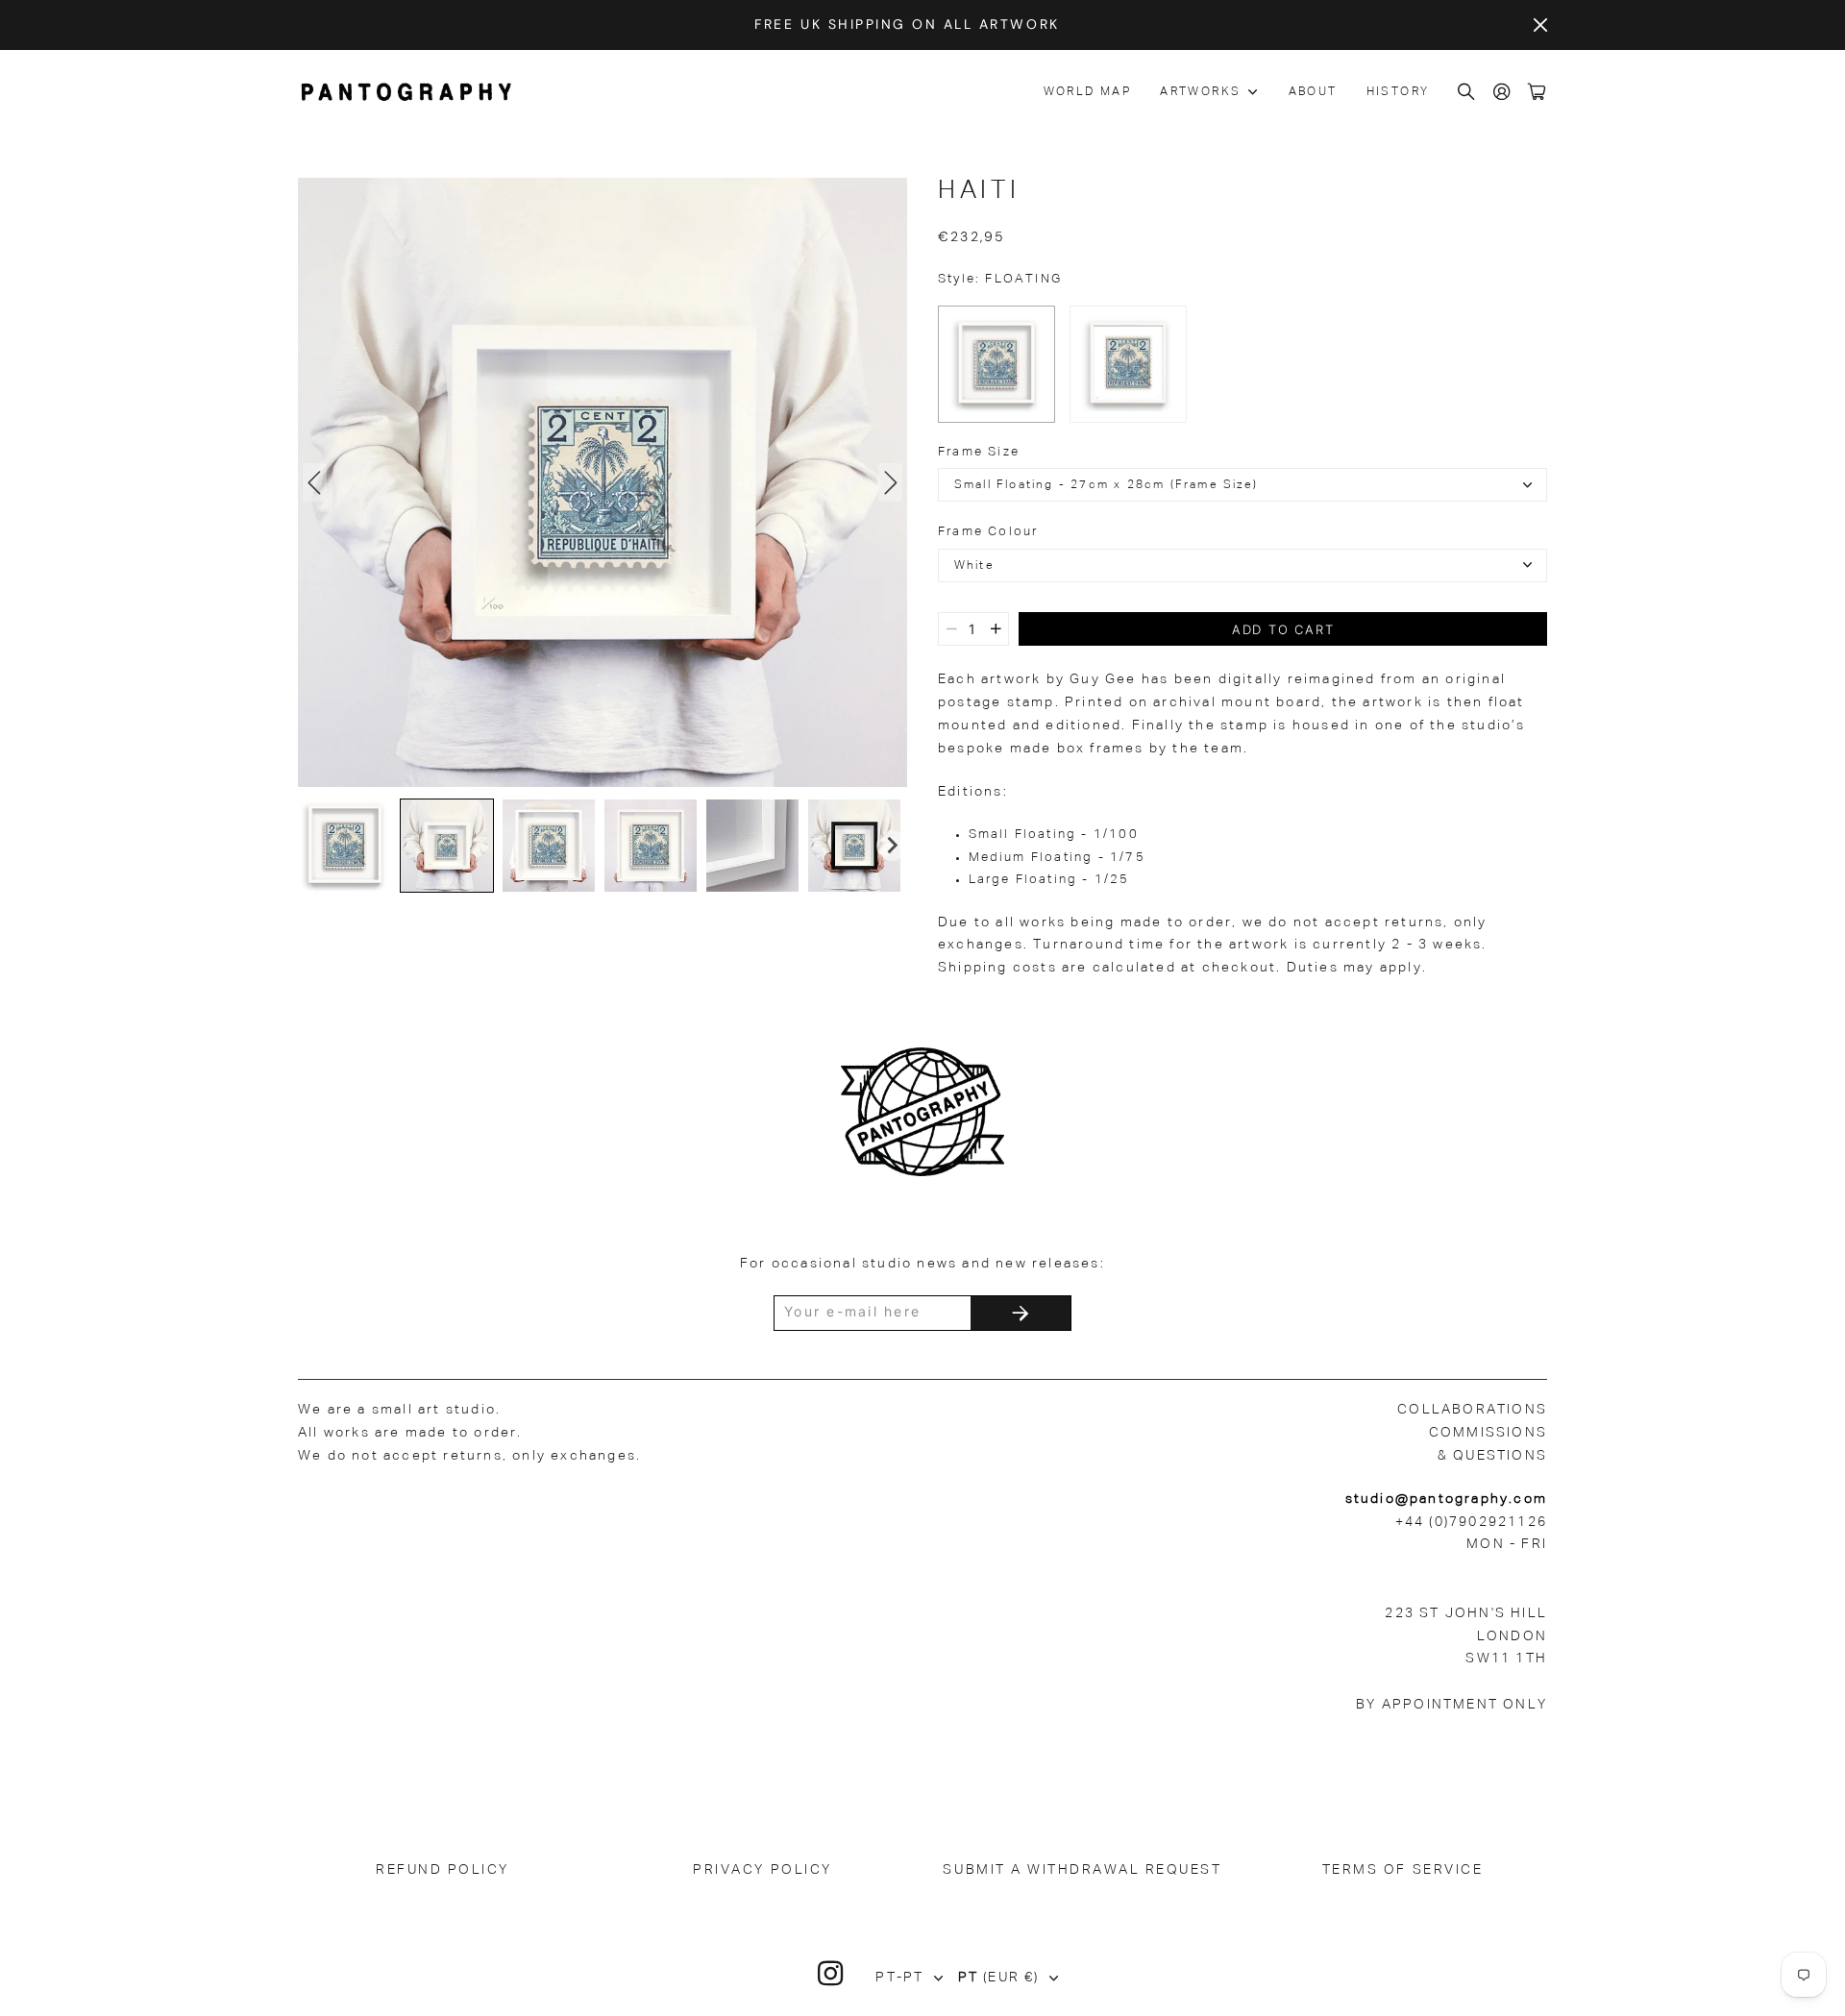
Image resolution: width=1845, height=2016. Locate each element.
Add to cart (1283, 629)
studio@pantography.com (1446, 1499)
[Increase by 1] (996, 629)
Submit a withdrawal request (1082, 1870)
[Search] (1467, 93)
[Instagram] (831, 1974)
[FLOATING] (996, 364)
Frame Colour (988, 532)
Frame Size (979, 452)
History (1398, 92)
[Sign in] (1503, 93)
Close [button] (1540, 25)
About (1313, 92)
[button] (345, 846)
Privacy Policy (762, 1870)
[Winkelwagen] (1537, 93)
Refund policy (443, 1870)
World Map (1088, 92)
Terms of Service (1402, 1870)
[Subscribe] (1021, 1313)
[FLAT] (1128, 364)
